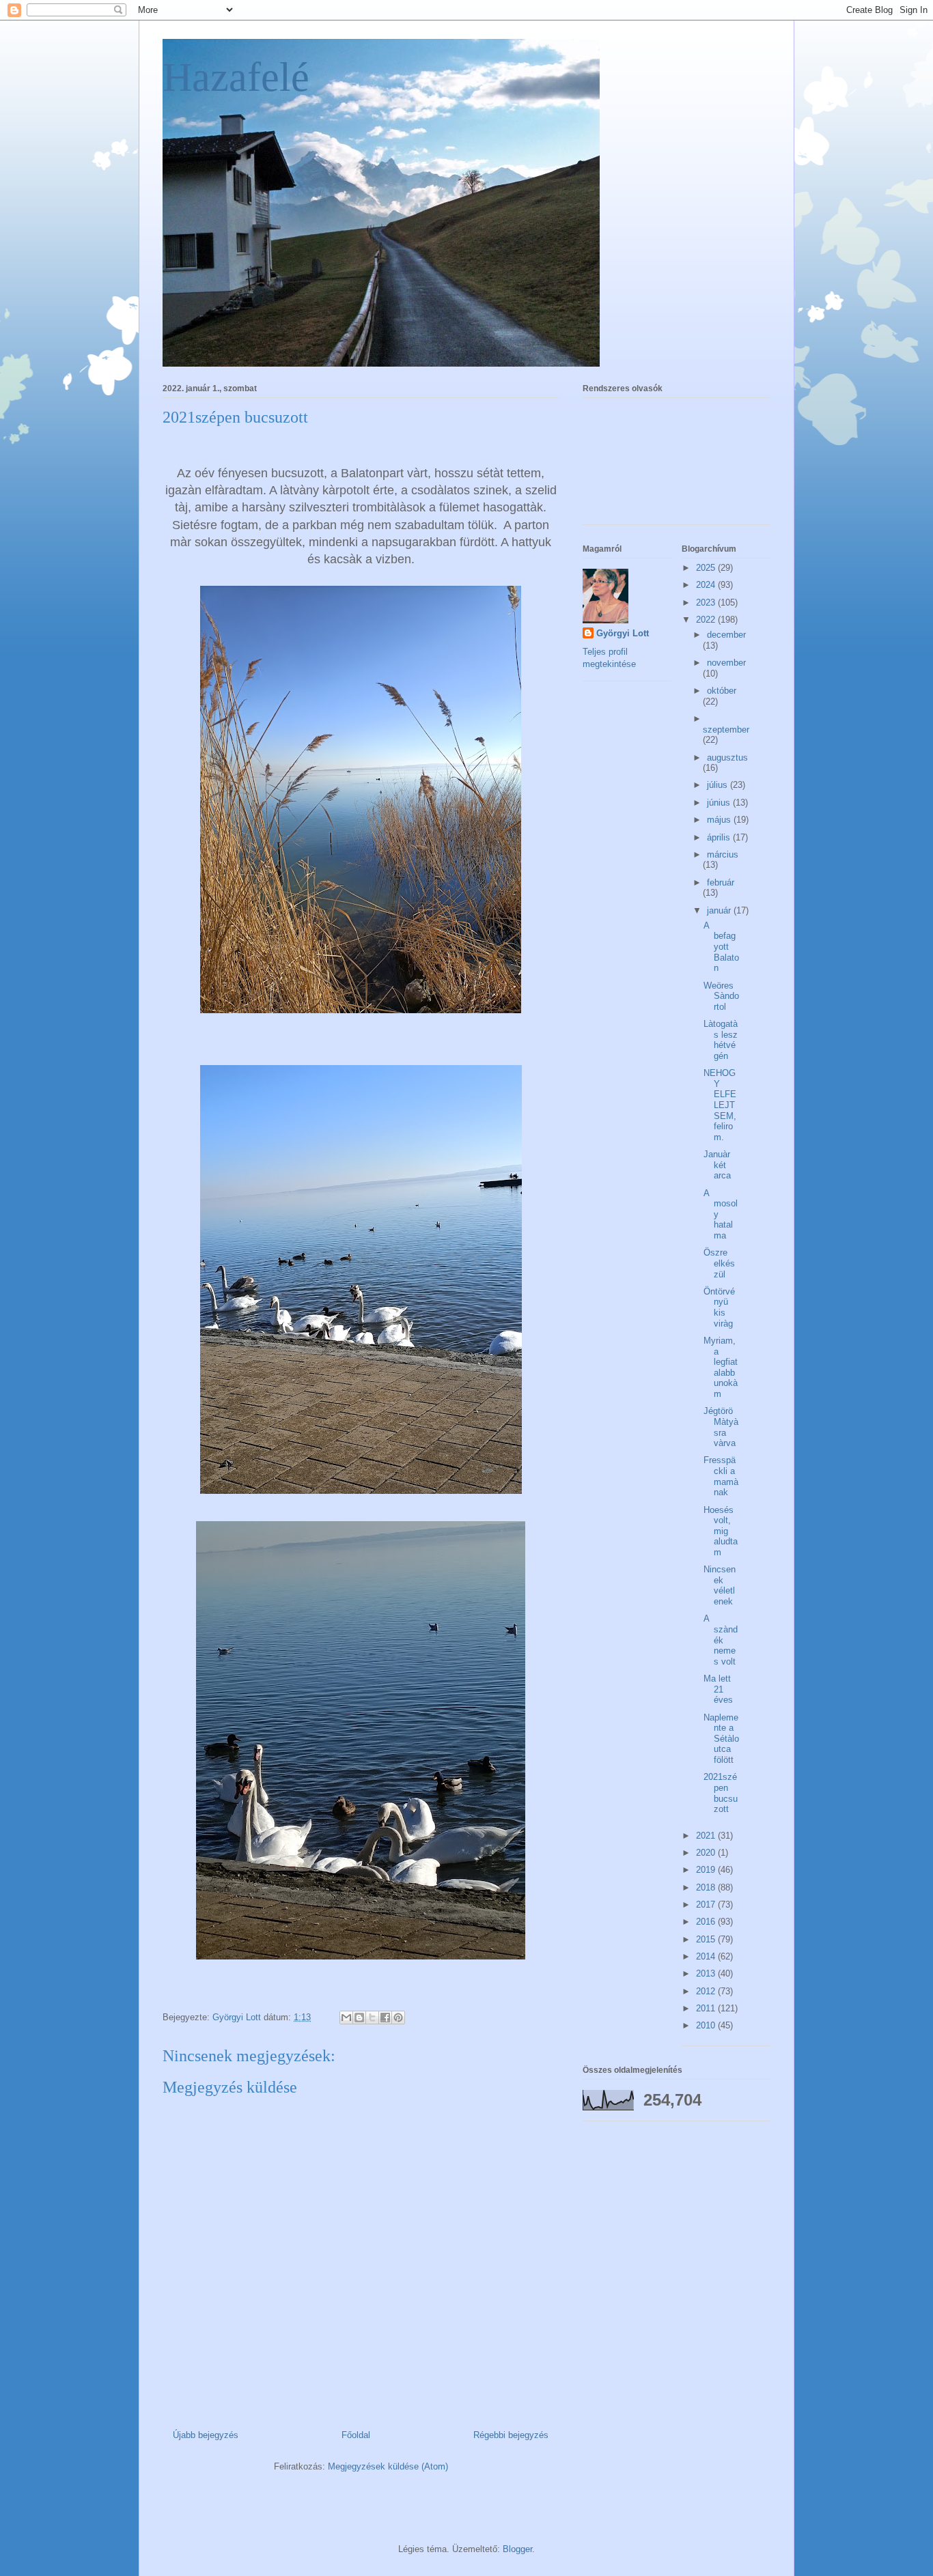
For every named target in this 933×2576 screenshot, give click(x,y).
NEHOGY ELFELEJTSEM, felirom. (720, 1105)
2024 (707, 585)
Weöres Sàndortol (721, 996)
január (720, 910)
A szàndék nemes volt (721, 1640)
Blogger (517, 2549)
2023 (707, 603)
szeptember (726, 730)
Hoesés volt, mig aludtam (721, 1531)
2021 (707, 1836)
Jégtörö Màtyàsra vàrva (721, 1427)
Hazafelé (236, 77)
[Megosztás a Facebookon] (385, 2018)
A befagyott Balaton (721, 947)
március (723, 854)
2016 (707, 1922)
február (721, 882)
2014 (707, 1956)
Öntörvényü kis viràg (719, 1307)
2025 (707, 568)
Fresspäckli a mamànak (721, 1476)
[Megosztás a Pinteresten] (398, 2018)
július (719, 785)
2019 (707, 1870)
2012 (707, 1991)
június (720, 803)
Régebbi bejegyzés (511, 2435)
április (720, 837)
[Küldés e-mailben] (346, 2018)
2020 (707, 1853)
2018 (707, 1887)
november (726, 663)
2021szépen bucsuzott (721, 1793)
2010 (707, 2025)
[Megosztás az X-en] (372, 2018)
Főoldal (356, 2435)
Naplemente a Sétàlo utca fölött (721, 1739)
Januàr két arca (717, 1165)
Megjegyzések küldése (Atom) (388, 2466)
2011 (707, 2008)
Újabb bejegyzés (206, 2435)
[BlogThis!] (359, 2018)
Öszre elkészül (719, 1263)
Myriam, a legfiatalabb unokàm (721, 1367)
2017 (707, 1905)
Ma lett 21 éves (718, 1689)
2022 (707, 620)
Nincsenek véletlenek (720, 1585)
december (726, 635)
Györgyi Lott (623, 633)
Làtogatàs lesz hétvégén (721, 1040)
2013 (707, 1973)
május (720, 820)
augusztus (727, 758)
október (722, 691)
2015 (707, 1939)
